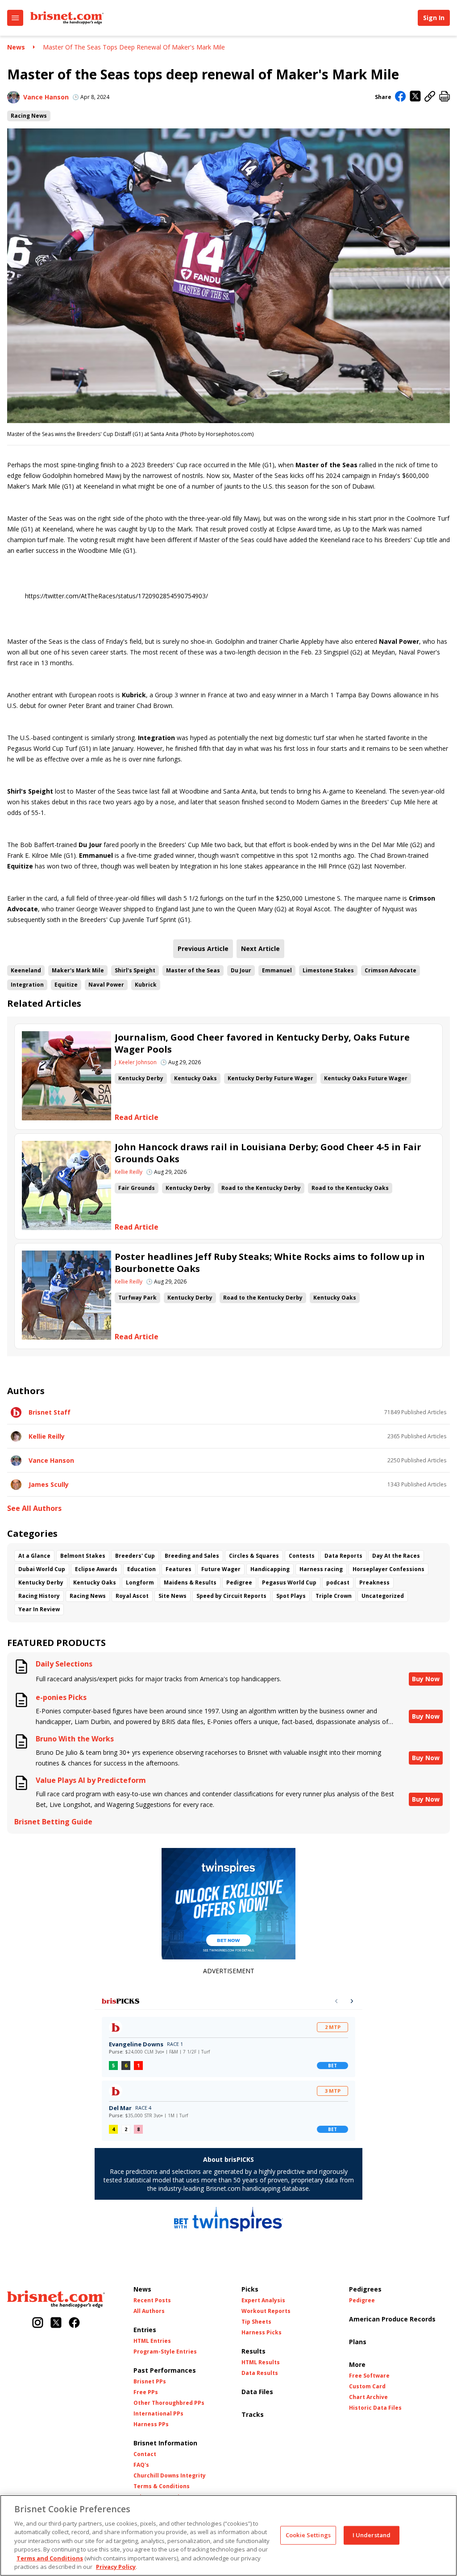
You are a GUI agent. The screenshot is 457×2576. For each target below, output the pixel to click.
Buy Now (426, 1679)
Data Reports (343, 1556)
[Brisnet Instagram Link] (38, 2323)
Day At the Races (396, 1556)
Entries (145, 2330)
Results (253, 2351)
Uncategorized (383, 1596)
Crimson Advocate (391, 970)
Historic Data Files (375, 2408)
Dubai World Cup (42, 1569)
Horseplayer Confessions (388, 1569)
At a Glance (34, 1556)
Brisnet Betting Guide (53, 1822)
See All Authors (34, 1508)
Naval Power (106, 985)
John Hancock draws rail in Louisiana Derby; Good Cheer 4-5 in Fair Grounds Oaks (268, 1153)
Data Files (257, 2392)
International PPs (158, 2414)
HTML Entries (152, 2341)
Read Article (137, 1117)
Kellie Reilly (129, 1172)
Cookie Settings (308, 2535)
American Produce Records (392, 2319)
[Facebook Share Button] (401, 97)
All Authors (149, 2311)
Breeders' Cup (135, 1556)
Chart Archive (368, 2397)
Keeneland (26, 970)
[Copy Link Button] (430, 97)
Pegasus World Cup (289, 1582)
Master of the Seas (193, 970)
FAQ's (141, 2465)
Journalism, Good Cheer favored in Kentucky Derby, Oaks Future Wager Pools (262, 1043)
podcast (338, 1582)
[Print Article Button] (445, 97)
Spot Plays (291, 1596)
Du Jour (241, 970)
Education (141, 1569)
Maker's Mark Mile (78, 970)
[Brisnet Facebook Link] (74, 2323)
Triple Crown (334, 1596)
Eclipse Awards (96, 1569)
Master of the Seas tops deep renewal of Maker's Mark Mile (134, 47)
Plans (358, 2342)
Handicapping (270, 1569)
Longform (140, 1582)
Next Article (260, 949)
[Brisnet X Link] (56, 2323)
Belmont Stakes (83, 1556)
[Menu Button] (15, 18)
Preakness (374, 1582)
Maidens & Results (190, 1582)
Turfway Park (137, 1298)
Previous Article (203, 949)
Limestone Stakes (328, 970)
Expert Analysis (263, 2300)
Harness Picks (262, 2333)
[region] (228, 2535)
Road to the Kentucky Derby (261, 1188)
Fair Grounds (137, 1188)
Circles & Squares (254, 1556)
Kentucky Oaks (195, 1078)
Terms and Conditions (50, 2558)
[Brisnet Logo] (67, 18)
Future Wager (221, 1569)
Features (179, 1569)
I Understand (372, 2535)
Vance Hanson (46, 97)
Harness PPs (151, 2424)
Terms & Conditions (162, 2486)
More (357, 2364)
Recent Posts (152, 2300)
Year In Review (39, 1609)
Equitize (66, 985)
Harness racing (321, 1569)
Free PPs (146, 2392)
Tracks (253, 2414)
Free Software (369, 2376)
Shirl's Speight (135, 970)
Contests (302, 1556)
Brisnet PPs (150, 2382)
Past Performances (165, 2370)
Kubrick (146, 985)
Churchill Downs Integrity (170, 2476)
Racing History (39, 1596)
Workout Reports (266, 2311)
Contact (145, 2454)
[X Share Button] (415, 97)
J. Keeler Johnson (136, 1062)
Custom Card (367, 2387)
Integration (27, 985)
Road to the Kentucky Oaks (350, 1188)
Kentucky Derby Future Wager (270, 1078)
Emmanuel (277, 970)
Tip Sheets (256, 2322)
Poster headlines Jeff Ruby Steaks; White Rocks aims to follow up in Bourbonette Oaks (270, 1263)
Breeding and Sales (192, 1556)
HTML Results (261, 2362)
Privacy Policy (116, 2567)
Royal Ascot (132, 1596)
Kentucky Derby (141, 1078)
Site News (172, 1596)
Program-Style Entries (165, 2352)
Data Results (260, 2373)
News (16, 47)
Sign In (434, 18)
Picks (250, 2289)
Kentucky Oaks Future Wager (366, 1078)
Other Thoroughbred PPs (169, 2403)
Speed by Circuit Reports (231, 1596)
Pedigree (239, 1582)
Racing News (29, 116)
